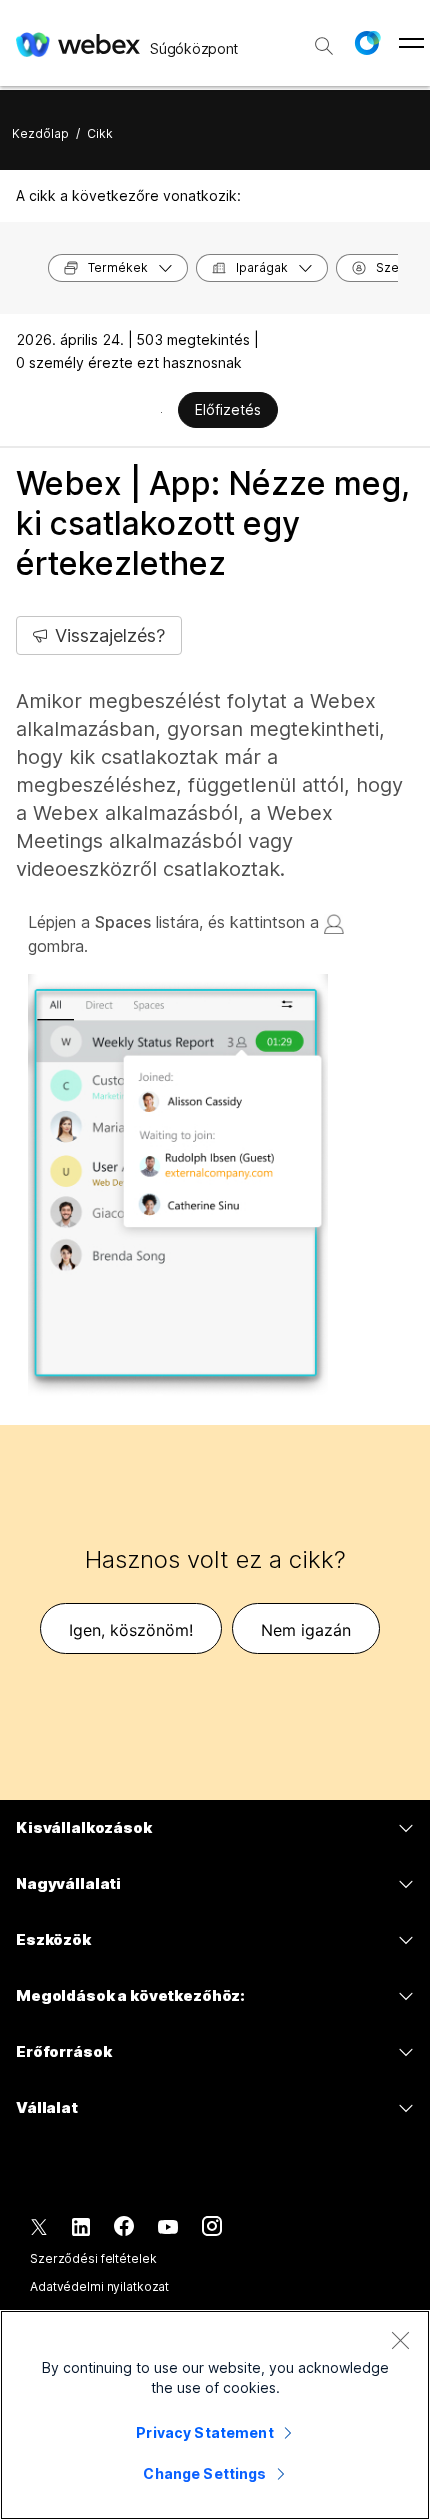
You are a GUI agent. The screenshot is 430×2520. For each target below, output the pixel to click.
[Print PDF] (161, 412)
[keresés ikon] (324, 46)
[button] (367, 43)
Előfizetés (228, 409)
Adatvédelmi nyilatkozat (99, 2286)
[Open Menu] (411, 43)
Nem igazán (306, 1630)
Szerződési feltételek (93, 2258)
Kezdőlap (40, 133)
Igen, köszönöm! (131, 1630)
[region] (215, 2415)
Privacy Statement (204, 2432)
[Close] (400, 2340)
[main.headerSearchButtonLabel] (324, 39)
